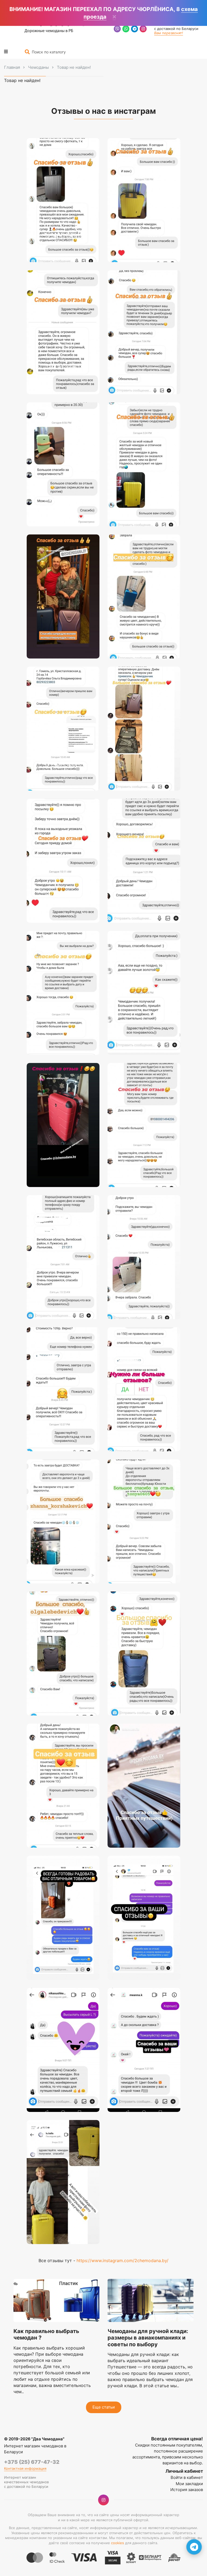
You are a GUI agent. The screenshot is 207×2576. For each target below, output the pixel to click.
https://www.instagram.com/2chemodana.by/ (123, 2261)
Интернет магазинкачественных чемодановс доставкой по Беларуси (26, 2482)
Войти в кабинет (187, 2477)
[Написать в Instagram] (143, 30)
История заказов (187, 2490)
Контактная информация (25, 2469)
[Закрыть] (114, 17)
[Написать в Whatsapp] (126, 30)
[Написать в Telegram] (134, 30)
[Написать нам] (194, 2547)
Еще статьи (104, 2407)
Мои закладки (189, 2484)
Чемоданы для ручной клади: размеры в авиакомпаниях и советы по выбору (148, 2338)
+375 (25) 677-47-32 (32, 2462)
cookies (118, 2543)
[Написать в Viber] (117, 30)
